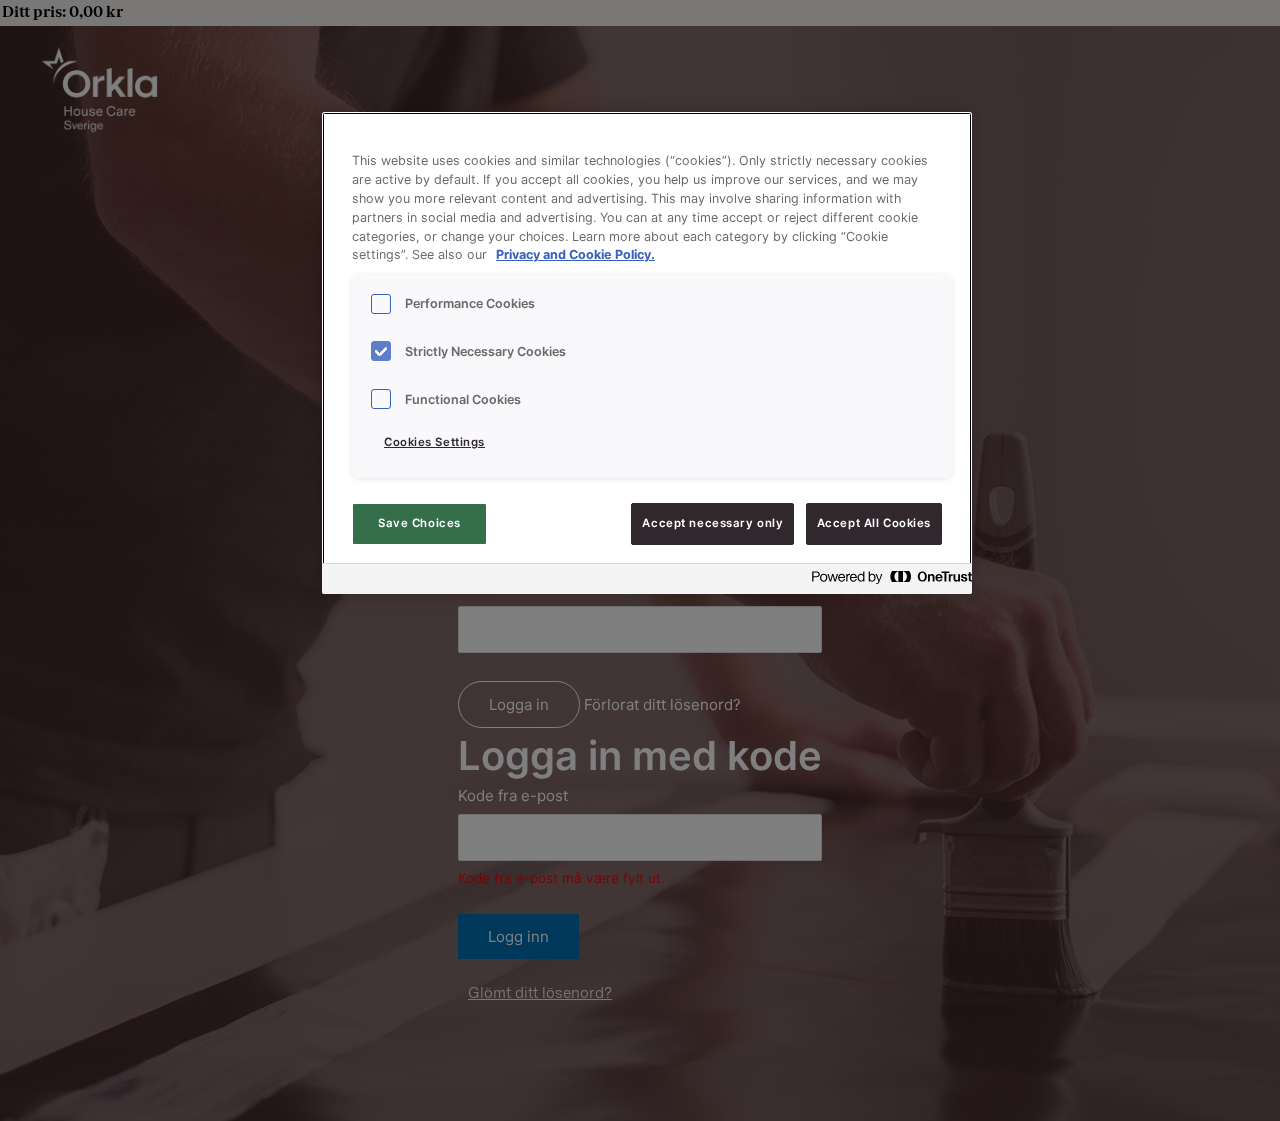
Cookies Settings (434, 442)
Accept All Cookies (874, 523)
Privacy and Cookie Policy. (575, 255)
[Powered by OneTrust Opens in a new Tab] (886, 581)
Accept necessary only (712, 523)
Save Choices (419, 523)
